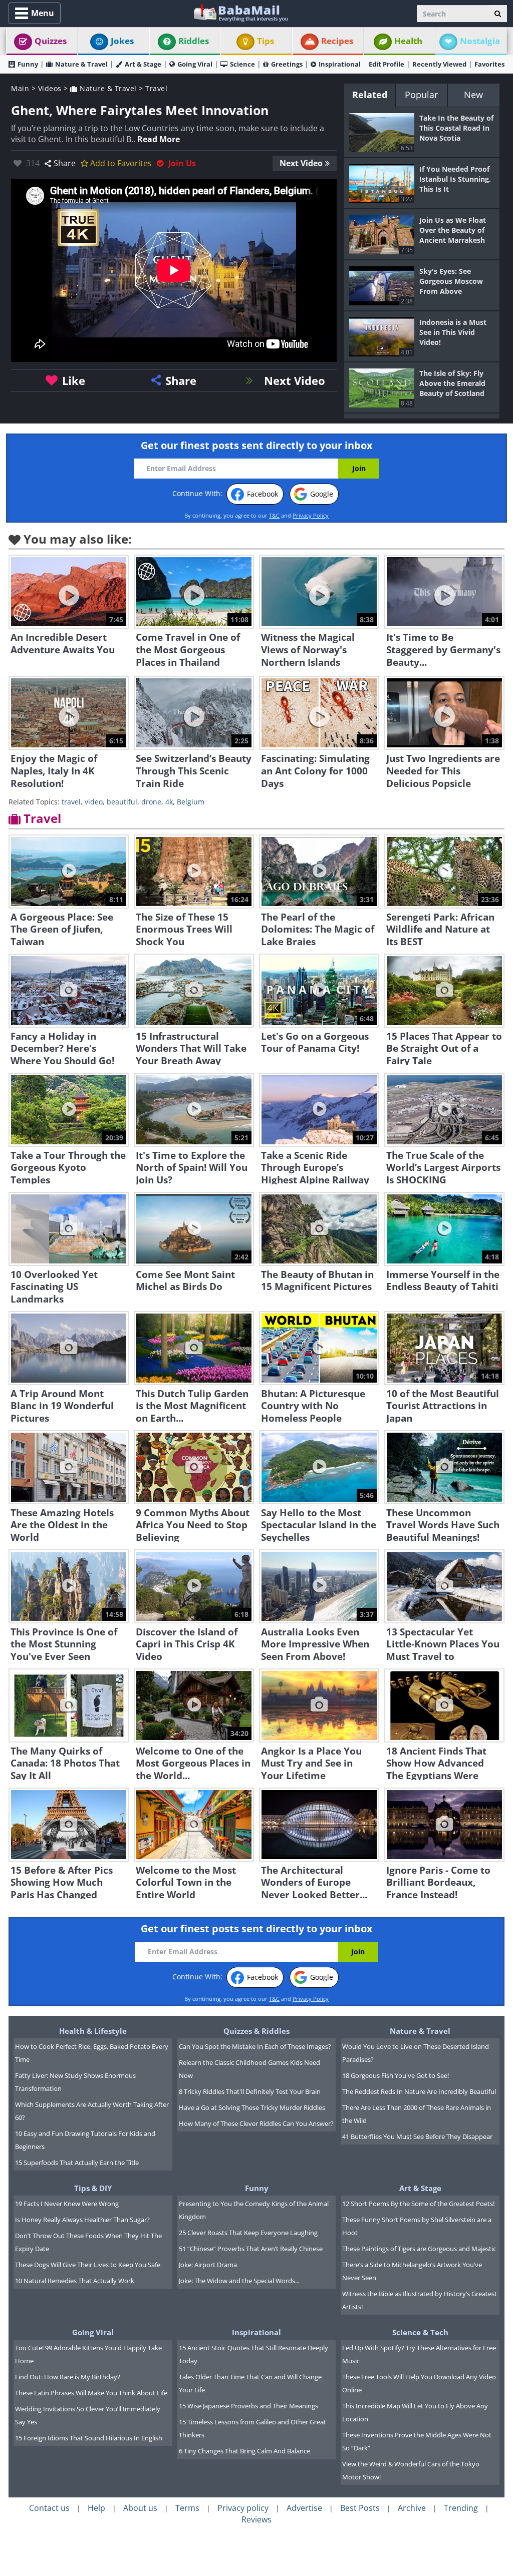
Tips (266, 41)
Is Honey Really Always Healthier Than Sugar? (82, 2220)
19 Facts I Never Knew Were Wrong (67, 2204)
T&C (274, 515)
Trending (461, 2508)
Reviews (256, 2519)
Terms (187, 2508)
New (473, 95)
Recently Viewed (439, 64)
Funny (28, 64)
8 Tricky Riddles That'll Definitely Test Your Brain (250, 2091)
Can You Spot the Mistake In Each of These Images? (255, 2046)
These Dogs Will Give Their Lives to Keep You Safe (88, 2265)
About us (140, 2508)
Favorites (489, 64)
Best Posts (360, 2508)
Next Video (301, 163)
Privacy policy (243, 2508)
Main (20, 88)
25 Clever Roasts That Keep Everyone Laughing (248, 2233)
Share (65, 163)
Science (242, 64)
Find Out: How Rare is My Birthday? (68, 2377)
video (94, 802)
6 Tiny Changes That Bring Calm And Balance (244, 2451)
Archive (412, 2508)
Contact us (49, 2508)
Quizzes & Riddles (256, 2031)
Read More (159, 139)
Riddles (194, 41)
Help (96, 2508)
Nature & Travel (81, 64)
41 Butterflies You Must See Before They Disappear (417, 2136)
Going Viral (195, 64)
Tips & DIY (93, 2188)
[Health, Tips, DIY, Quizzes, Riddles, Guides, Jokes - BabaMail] (240, 12)
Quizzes (51, 41)
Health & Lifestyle (93, 2031)
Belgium (191, 802)
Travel (156, 88)
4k (169, 802)
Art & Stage (143, 64)
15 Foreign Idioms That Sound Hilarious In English (89, 2438)
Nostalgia (480, 41)
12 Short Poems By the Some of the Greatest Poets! (418, 2204)
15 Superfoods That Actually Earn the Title (77, 2163)
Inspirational (340, 64)
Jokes (122, 41)
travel (71, 802)
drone (151, 802)
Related (370, 95)
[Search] (498, 14)
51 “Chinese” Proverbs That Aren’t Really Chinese (251, 2249)
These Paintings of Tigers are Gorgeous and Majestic (419, 2249)
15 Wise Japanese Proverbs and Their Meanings (248, 2406)
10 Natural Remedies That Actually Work (75, 2281)
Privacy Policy (311, 515)
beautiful (122, 802)
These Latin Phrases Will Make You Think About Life (91, 2393)
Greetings (287, 64)
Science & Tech (420, 2332)
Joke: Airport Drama (208, 2265)
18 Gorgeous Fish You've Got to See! (396, 2075)
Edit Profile (387, 64)
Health (408, 41)
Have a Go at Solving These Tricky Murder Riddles (252, 2107)
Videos (50, 88)
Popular (421, 95)
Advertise (304, 2508)
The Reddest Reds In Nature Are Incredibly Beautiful (419, 2091)
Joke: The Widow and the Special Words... (239, 2281)
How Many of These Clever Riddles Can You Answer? (256, 2123)
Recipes (337, 41)
